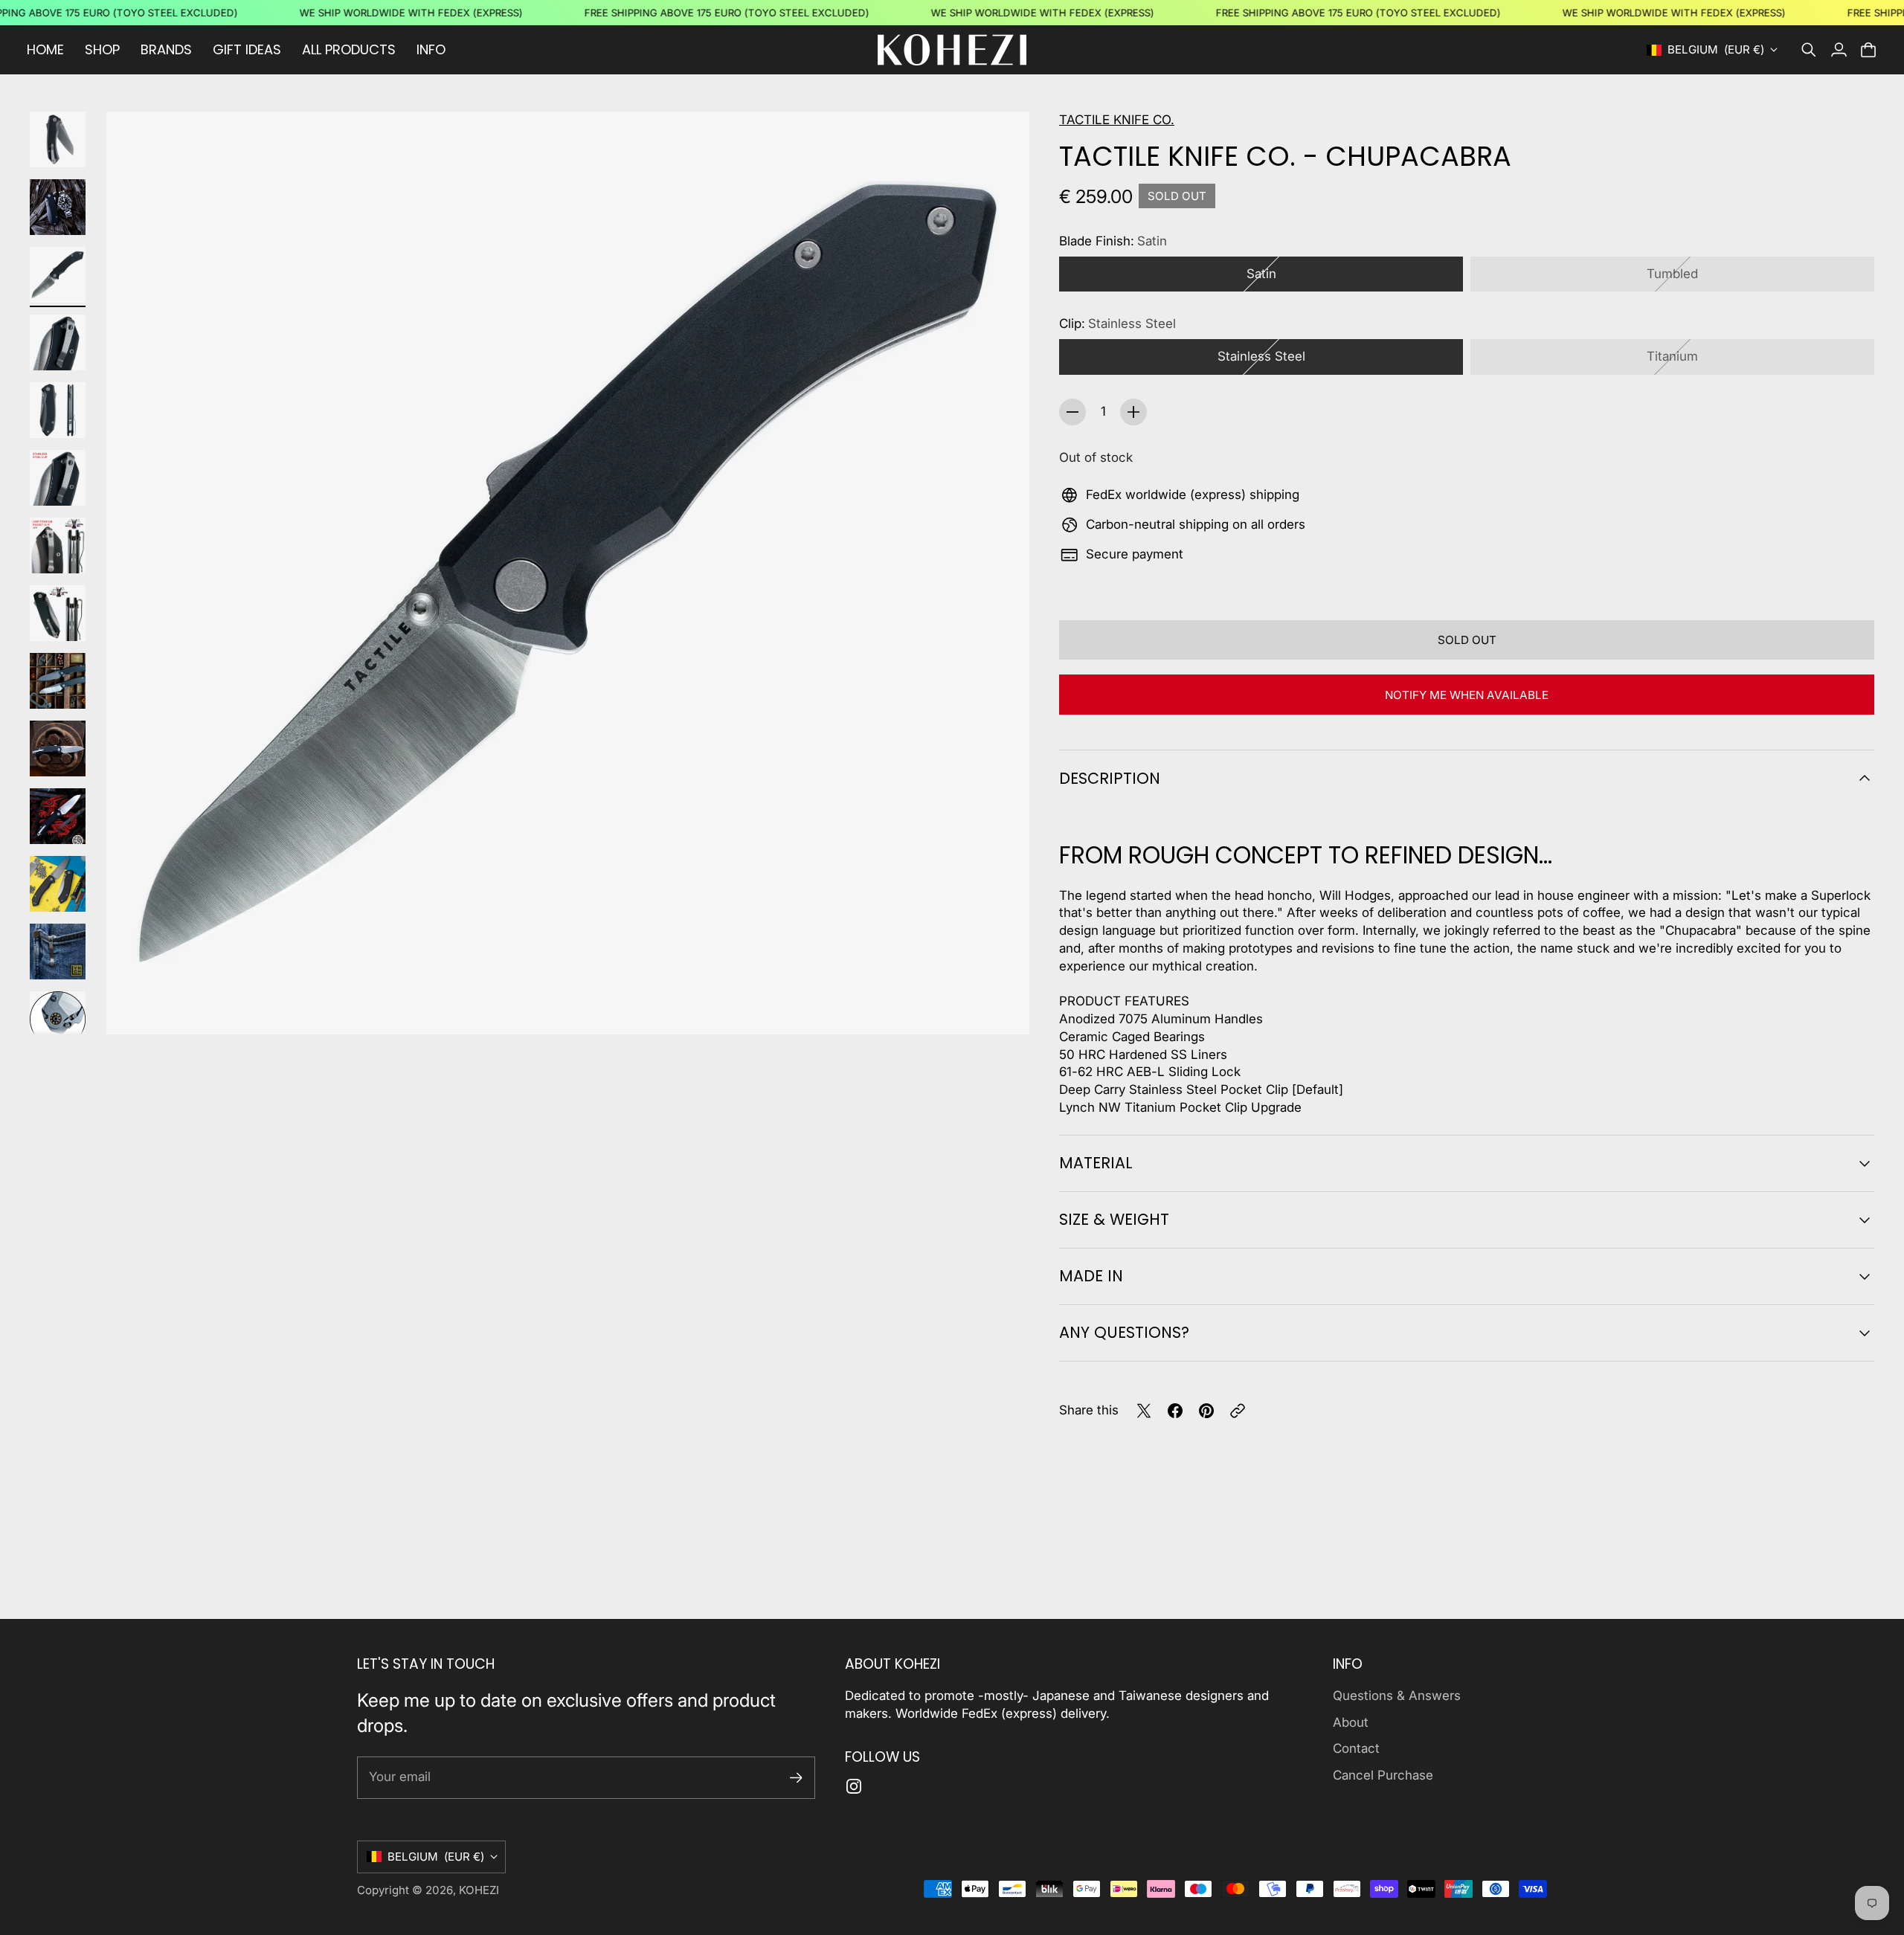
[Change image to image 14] (58, 1019)
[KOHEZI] (952, 50)
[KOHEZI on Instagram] (854, 1786)
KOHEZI (479, 1890)
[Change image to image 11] (58, 816)
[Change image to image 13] (58, 952)
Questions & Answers (1397, 1696)
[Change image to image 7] (58, 545)
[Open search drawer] (1809, 50)
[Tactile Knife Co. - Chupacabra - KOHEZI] (568, 573)
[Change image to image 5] (58, 410)
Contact (1356, 1748)
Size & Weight (1114, 1219)
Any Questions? (1124, 1332)
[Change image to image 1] (58, 139)
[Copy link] (1238, 1411)
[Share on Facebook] (1175, 1411)
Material (1096, 1163)
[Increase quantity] (1133, 412)
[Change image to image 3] (58, 275)
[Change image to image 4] (58, 342)
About (1351, 1722)
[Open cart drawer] (1868, 50)
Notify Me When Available (1467, 695)
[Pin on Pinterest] (1206, 1411)
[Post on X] (1144, 1411)
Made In (1091, 1276)
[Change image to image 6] (58, 478)
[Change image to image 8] (58, 613)
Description (1110, 778)
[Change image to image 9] (58, 681)
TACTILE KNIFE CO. (1117, 120)
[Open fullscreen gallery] (1001, 1006)
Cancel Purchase (1383, 1775)
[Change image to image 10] (58, 748)
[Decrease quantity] (1072, 412)
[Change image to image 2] (58, 207)
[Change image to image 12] (58, 884)
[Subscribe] (796, 1778)
